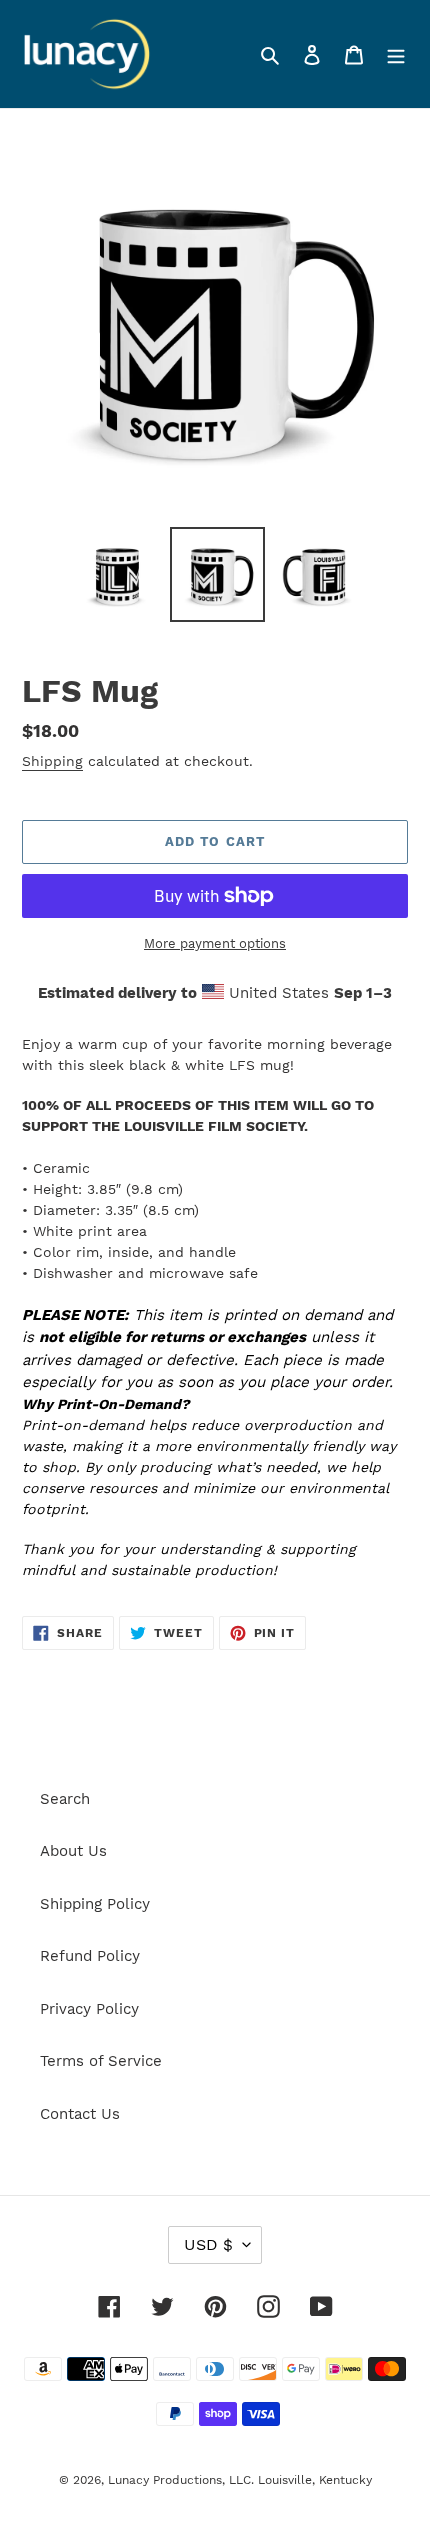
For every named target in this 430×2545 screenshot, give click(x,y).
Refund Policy (90, 1956)
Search (65, 1799)
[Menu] (396, 54)
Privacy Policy (89, 2009)
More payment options (215, 943)
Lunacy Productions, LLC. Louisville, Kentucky (240, 2480)
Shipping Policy (95, 1904)
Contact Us (80, 2114)
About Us (73, 1851)
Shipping (52, 761)
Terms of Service (101, 2061)
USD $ (208, 2244)
